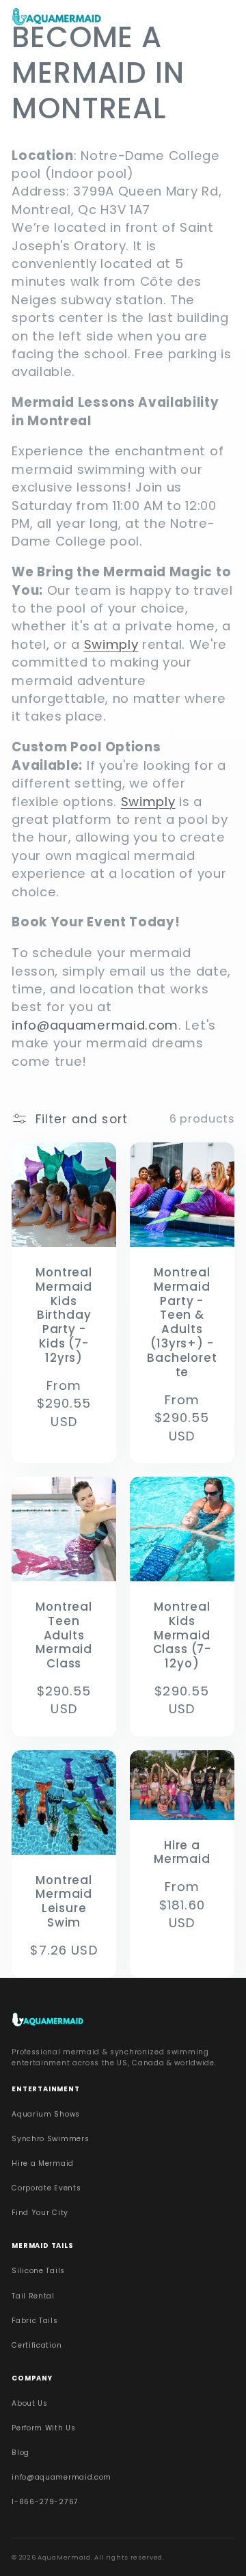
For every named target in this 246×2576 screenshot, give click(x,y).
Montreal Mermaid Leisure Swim (64, 1902)
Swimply (111, 644)
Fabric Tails (35, 2321)
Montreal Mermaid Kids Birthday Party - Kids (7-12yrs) (64, 1315)
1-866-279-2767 (45, 2502)
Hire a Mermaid (182, 1853)
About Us (30, 2403)
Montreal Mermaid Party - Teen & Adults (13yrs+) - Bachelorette (182, 1323)
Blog (20, 2453)
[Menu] (222, 19)
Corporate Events (46, 2188)
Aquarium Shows (46, 2114)
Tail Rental (33, 2296)
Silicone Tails (38, 2271)
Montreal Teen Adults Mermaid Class (64, 1636)
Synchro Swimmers (50, 2139)
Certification (37, 2345)
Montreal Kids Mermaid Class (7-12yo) (182, 1636)
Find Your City (40, 2213)
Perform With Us (43, 2428)
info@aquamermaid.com (61, 2477)
